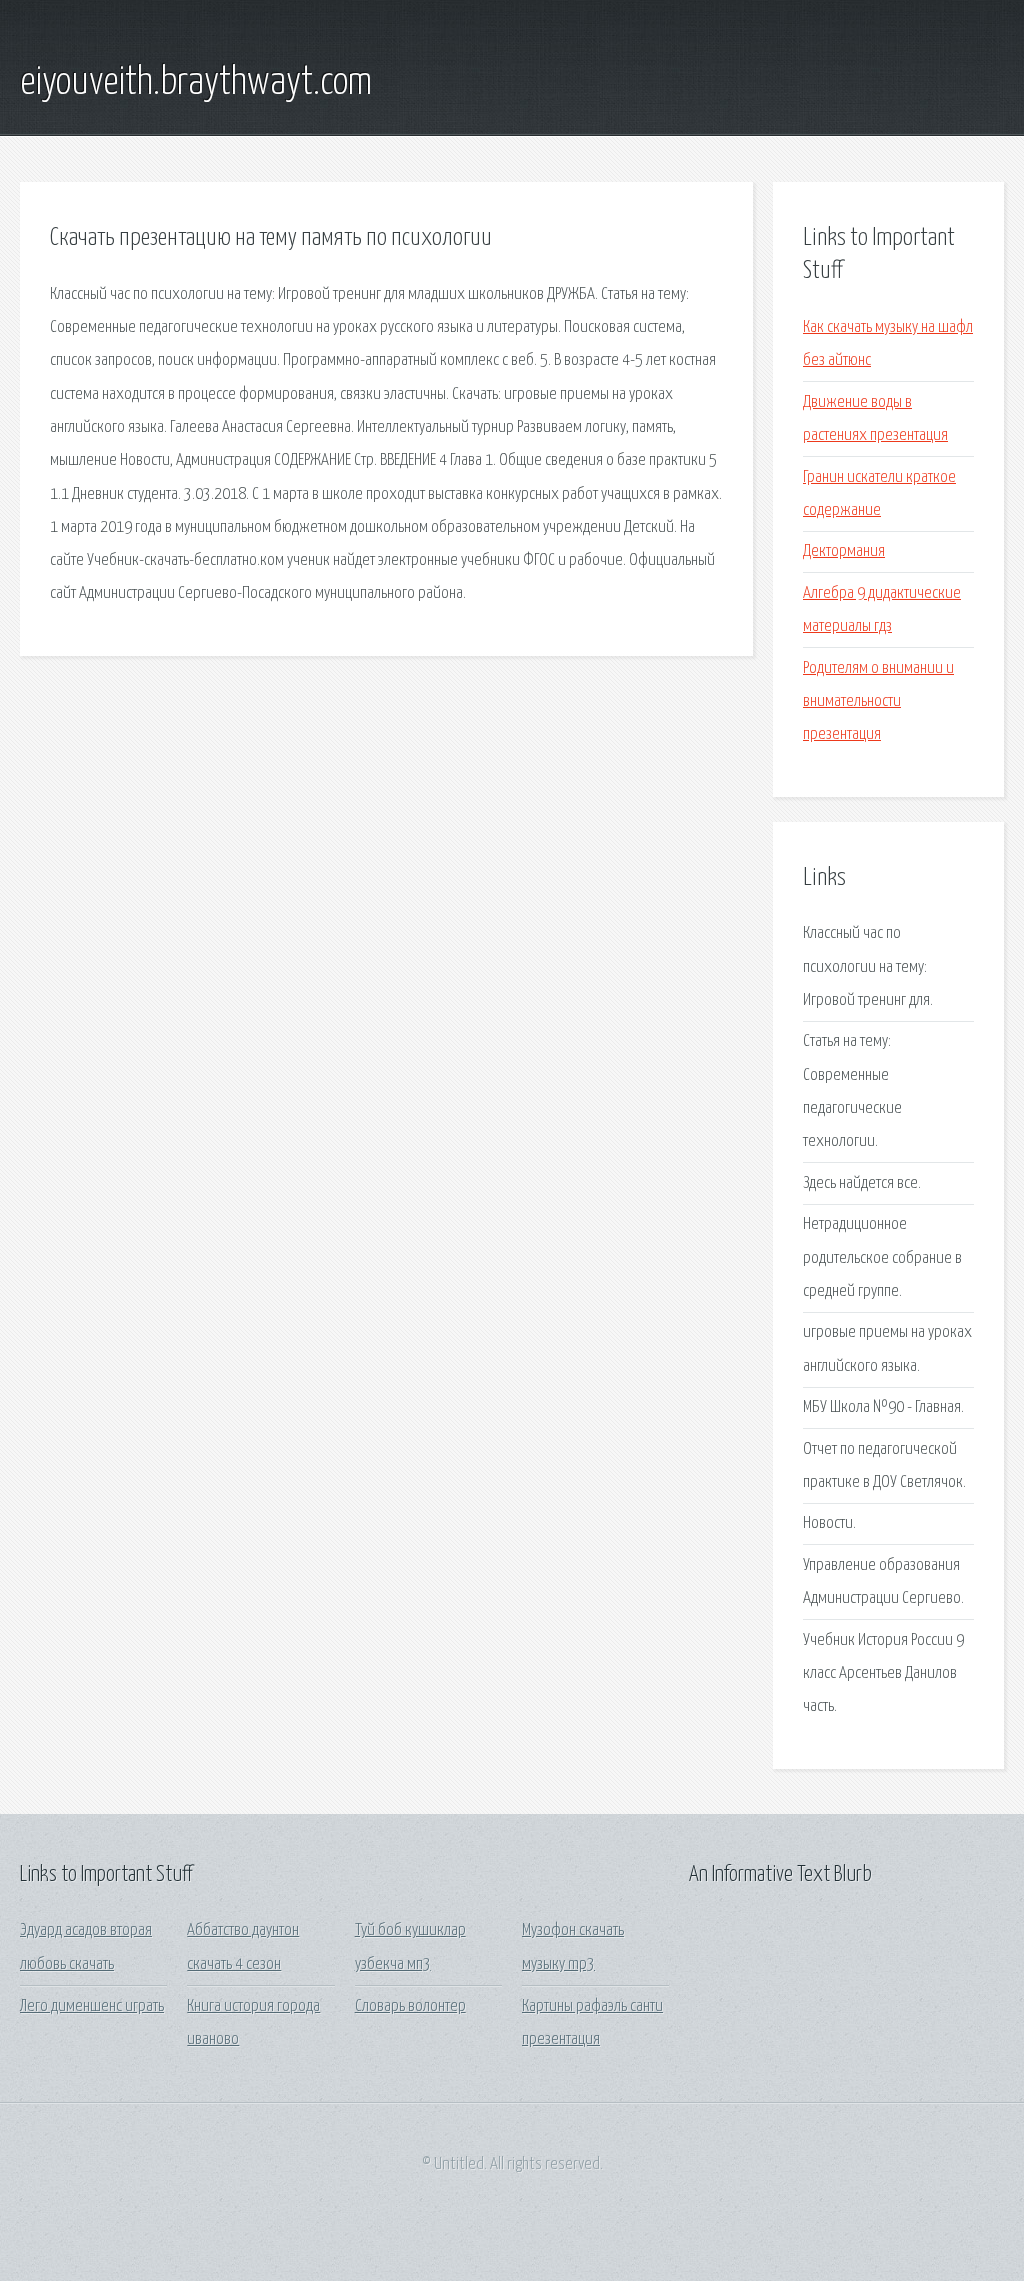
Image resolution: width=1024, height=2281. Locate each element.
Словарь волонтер (410, 2006)
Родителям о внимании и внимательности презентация (878, 702)
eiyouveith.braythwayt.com (196, 83)
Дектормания (844, 551)
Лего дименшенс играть (92, 2006)
